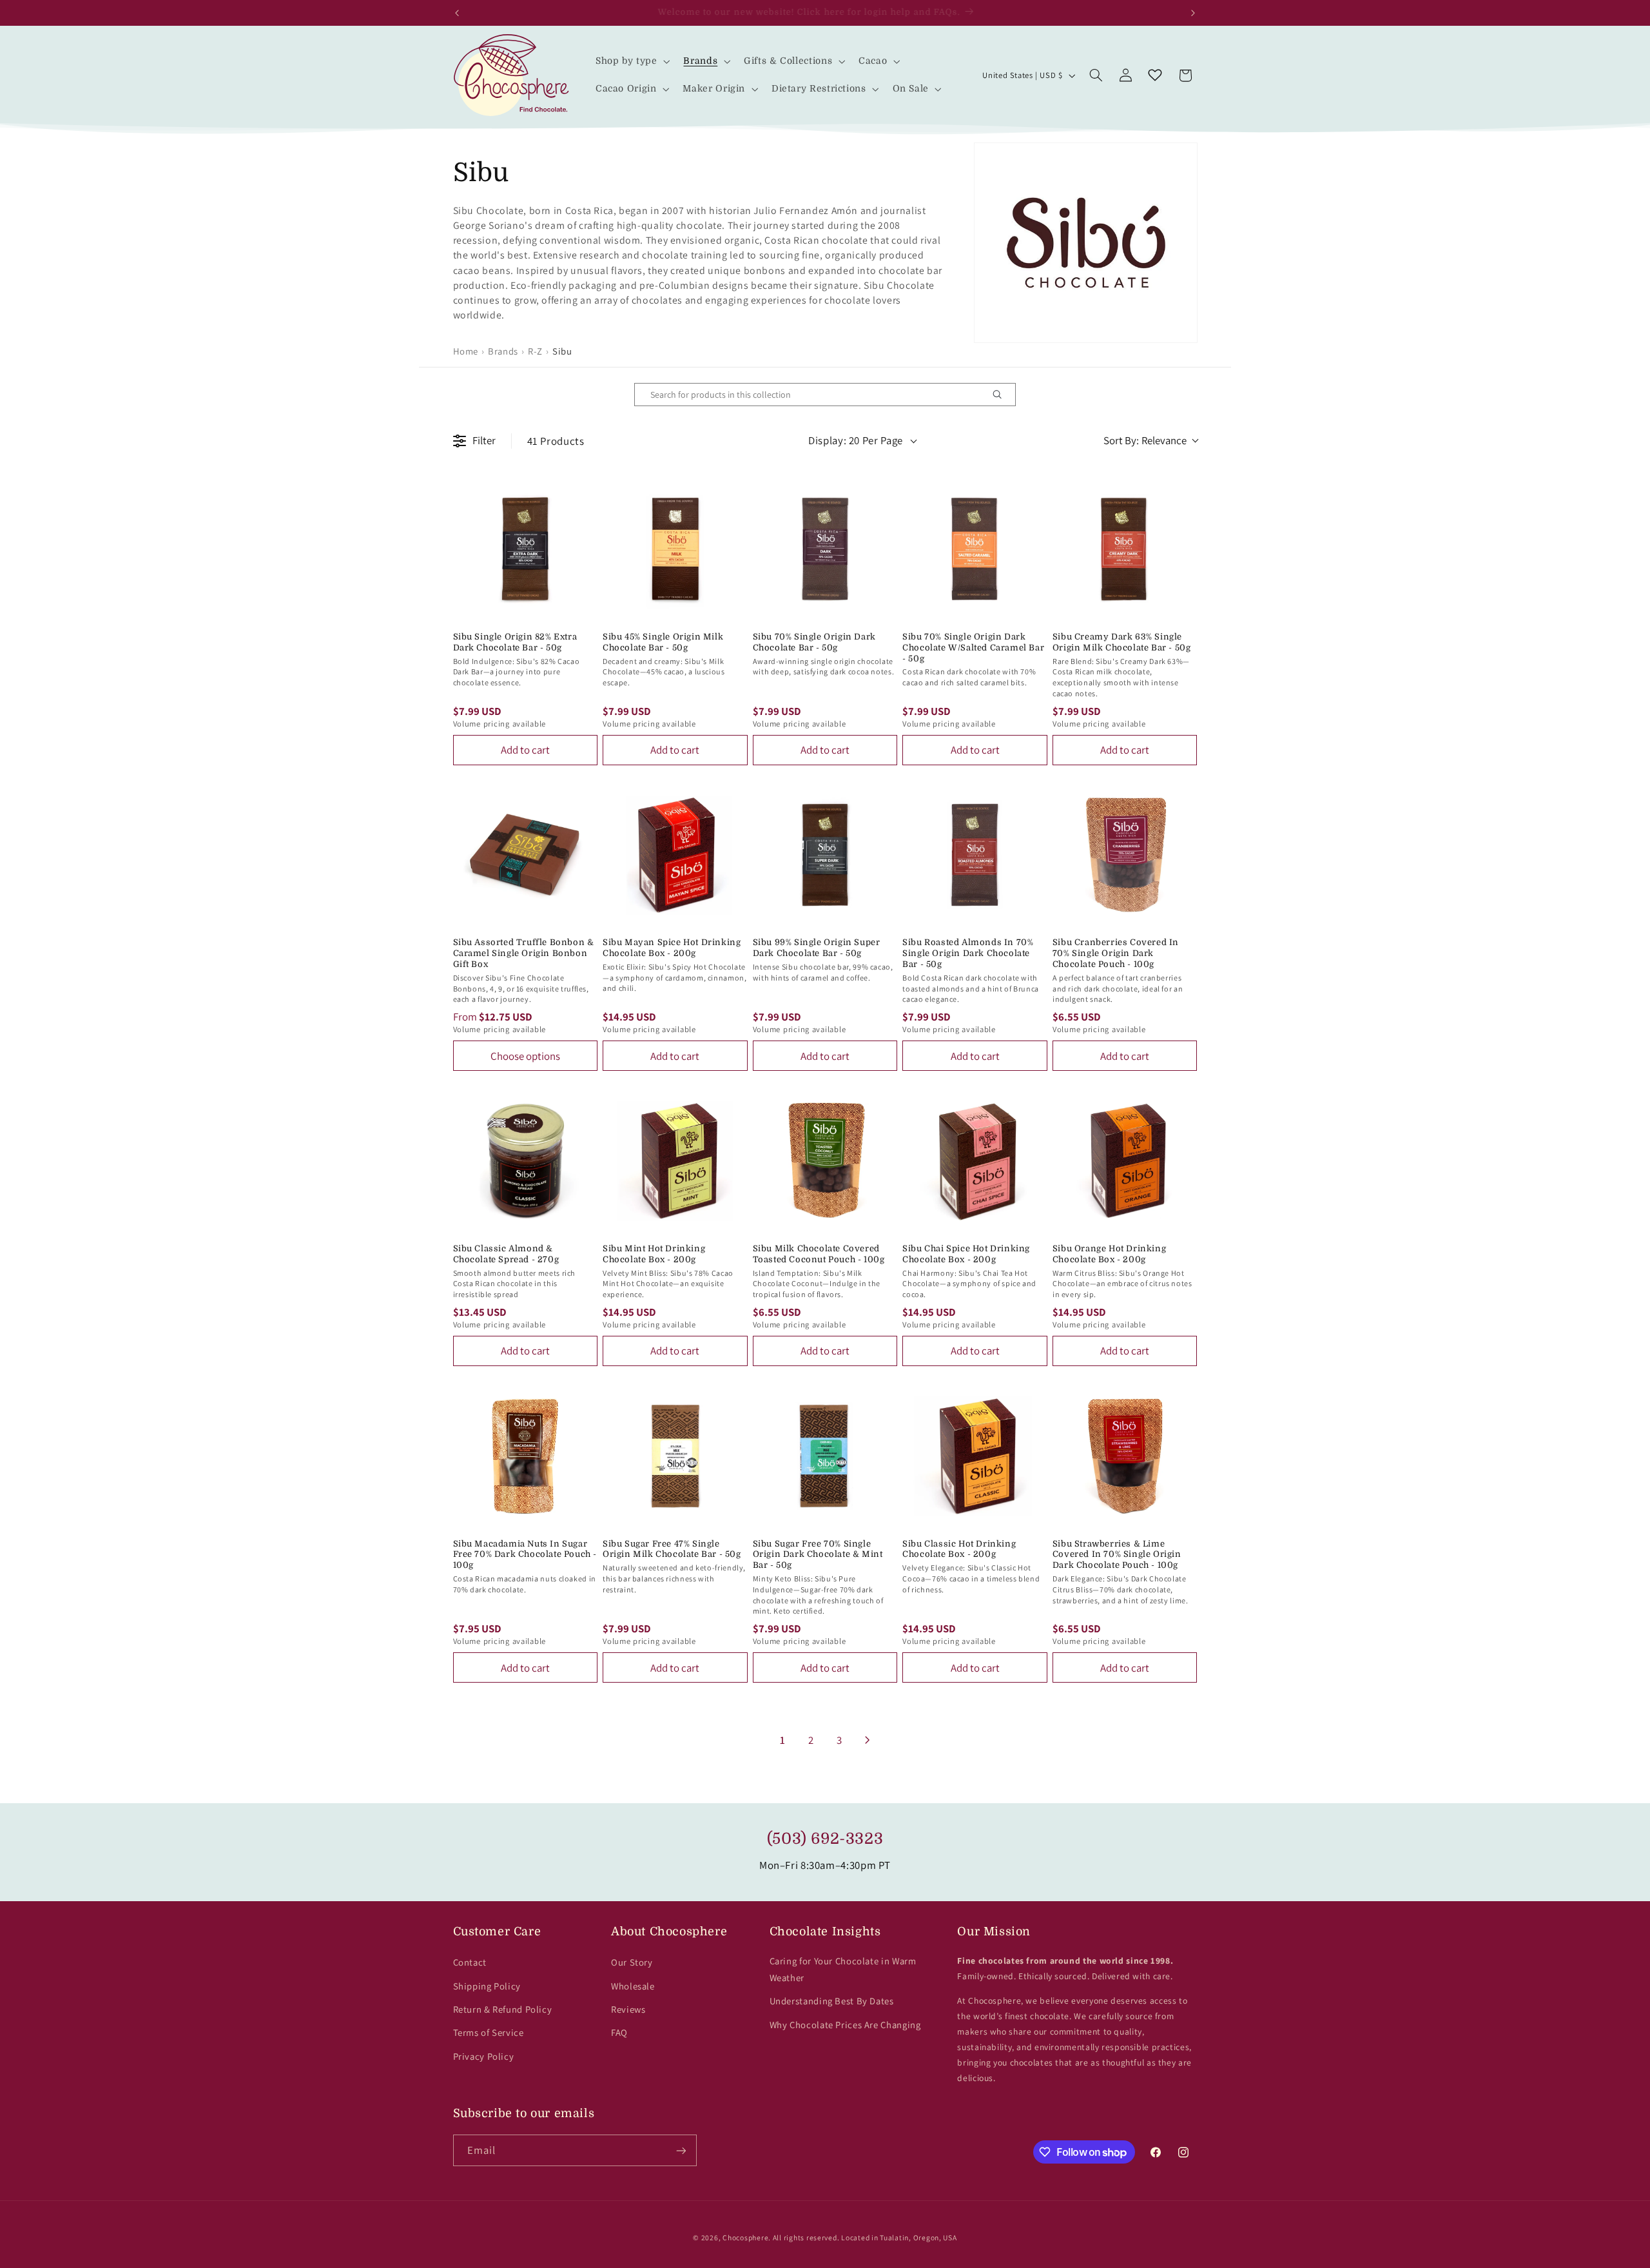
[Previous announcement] (457, 13)
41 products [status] (556, 441)
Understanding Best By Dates (832, 2001)
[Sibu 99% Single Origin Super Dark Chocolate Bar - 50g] (825, 855)
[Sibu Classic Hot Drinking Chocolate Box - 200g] (975, 1456)
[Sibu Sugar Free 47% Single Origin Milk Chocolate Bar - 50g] (675, 1456)
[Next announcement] (1193, 13)
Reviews (628, 2009)
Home (466, 351)
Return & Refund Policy (503, 2009)
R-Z (535, 351)
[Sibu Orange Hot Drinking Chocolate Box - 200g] (1125, 1161)
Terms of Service (489, 2032)
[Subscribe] (681, 2150)
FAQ (619, 2032)
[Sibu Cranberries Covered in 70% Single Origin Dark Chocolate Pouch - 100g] (1125, 855)
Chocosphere (745, 2237)
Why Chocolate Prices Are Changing (845, 2025)
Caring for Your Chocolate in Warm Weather (843, 1969)
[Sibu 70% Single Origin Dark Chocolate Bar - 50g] (825, 549)
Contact (470, 1962)
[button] (631, 62)
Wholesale (633, 1986)
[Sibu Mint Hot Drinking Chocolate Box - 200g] (675, 1161)
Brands (503, 351)
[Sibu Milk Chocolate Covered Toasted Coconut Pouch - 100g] (825, 1161)
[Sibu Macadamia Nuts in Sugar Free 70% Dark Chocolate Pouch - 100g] (526, 1456)
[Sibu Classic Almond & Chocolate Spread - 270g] (526, 1161)
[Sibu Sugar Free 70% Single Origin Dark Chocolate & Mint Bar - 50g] (825, 1456)
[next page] (868, 1740)
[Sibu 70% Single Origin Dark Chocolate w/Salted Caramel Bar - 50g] (975, 549)
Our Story (632, 1962)
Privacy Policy (484, 2056)
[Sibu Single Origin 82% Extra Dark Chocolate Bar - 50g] (526, 549)
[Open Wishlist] (1155, 75)
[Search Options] (1002, 395)
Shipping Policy (487, 1986)
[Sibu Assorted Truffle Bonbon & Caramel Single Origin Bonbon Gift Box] (526, 855)
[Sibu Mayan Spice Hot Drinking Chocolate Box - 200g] (675, 855)
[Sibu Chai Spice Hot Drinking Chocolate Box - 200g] (975, 1161)
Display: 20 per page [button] (856, 440)
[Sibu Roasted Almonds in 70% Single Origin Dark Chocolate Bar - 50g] (975, 855)
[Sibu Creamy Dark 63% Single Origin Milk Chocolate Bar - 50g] (1125, 549)
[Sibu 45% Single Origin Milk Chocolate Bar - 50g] (675, 549)
